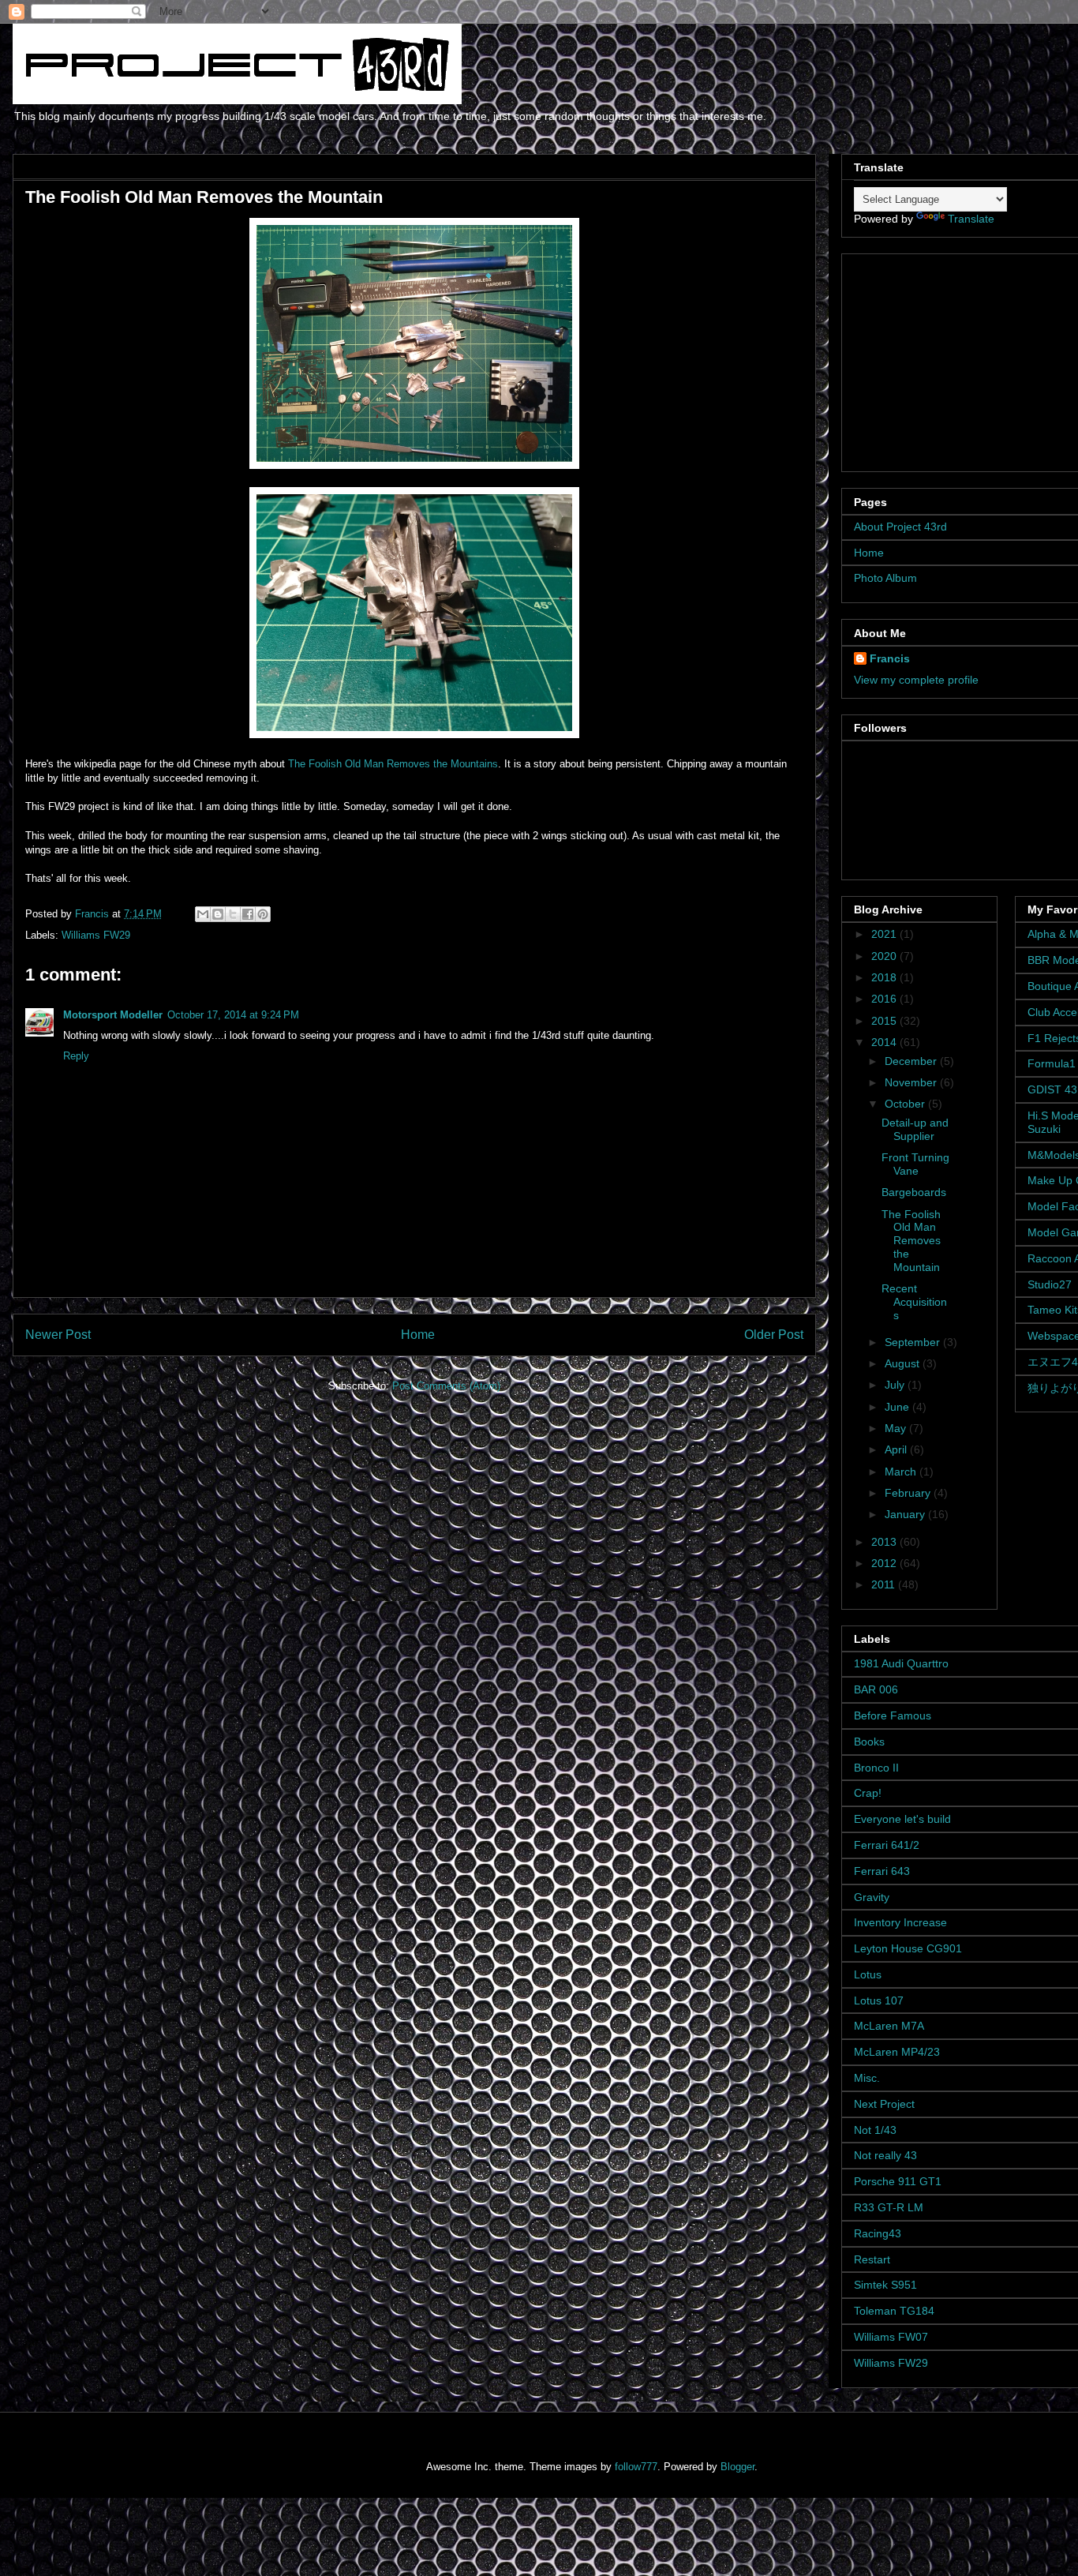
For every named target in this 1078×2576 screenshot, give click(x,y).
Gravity (872, 1897)
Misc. (867, 2078)
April (897, 1449)
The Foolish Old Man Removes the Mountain (911, 1241)
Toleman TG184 (894, 2311)
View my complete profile (916, 680)
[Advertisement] (953, 358)
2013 (885, 1542)
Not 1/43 (875, 2130)
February (909, 1493)
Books (869, 1742)
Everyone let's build (902, 1819)
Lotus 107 (879, 2000)
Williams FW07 (891, 2337)
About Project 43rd (900, 527)
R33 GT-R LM (889, 2207)
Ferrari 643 (882, 1871)
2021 (885, 934)
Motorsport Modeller (113, 1015)
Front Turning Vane (915, 1164)
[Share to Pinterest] (263, 914)
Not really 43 (885, 2155)
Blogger (737, 2467)
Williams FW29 (96, 935)
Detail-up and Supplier (915, 1129)
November (912, 1082)
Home (418, 1335)
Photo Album (885, 578)
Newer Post (58, 1335)
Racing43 (878, 2233)
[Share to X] (233, 914)
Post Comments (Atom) (446, 1386)
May (897, 1428)
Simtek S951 (885, 2285)
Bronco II (876, 1768)
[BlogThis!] (218, 914)
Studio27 (1050, 1284)
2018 (885, 977)
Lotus (868, 1974)
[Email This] (203, 914)
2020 (885, 956)
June (898, 1407)
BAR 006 (876, 1689)
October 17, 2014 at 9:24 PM (233, 1015)
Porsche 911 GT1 (898, 2181)
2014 (885, 1042)
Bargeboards (914, 1192)
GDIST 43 (1052, 1089)
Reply (76, 1056)
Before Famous (893, 1715)
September (914, 1342)
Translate (971, 219)
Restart (872, 2259)
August (904, 1363)
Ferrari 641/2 (887, 1845)
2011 (885, 1584)
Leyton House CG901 (908, 1948)
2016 (885, 999)
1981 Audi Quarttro (901, 1663)
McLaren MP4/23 (897, 2052)
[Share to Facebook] (248, 914)
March (902, 1472)
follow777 (636, 2467)
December (912, 1061)
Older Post (774, 1335)
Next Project (884, 2104)
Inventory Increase (900, 1922)
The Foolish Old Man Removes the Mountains (393, 764)
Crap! (868, 1793)
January (906, 1514)
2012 (885, 1563)
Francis (890, 658)
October (906, 1104)
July (896, 1385)
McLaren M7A (889, 2026)
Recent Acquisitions (914, 1302)
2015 (885, 1021)
